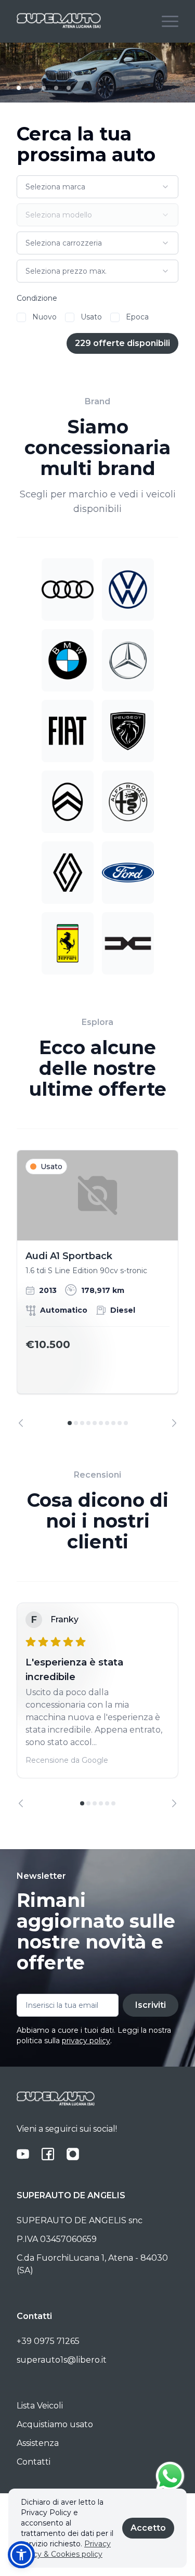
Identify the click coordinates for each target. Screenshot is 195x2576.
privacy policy (86, 2041)
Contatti (34, 2462)
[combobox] (97, 187)
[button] (21, 2555)
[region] (97, 1289)
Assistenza (38, 2443)
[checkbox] (21, 317)
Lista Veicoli (40, 2406)
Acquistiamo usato (55, 2424)
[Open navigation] (170, 21)
